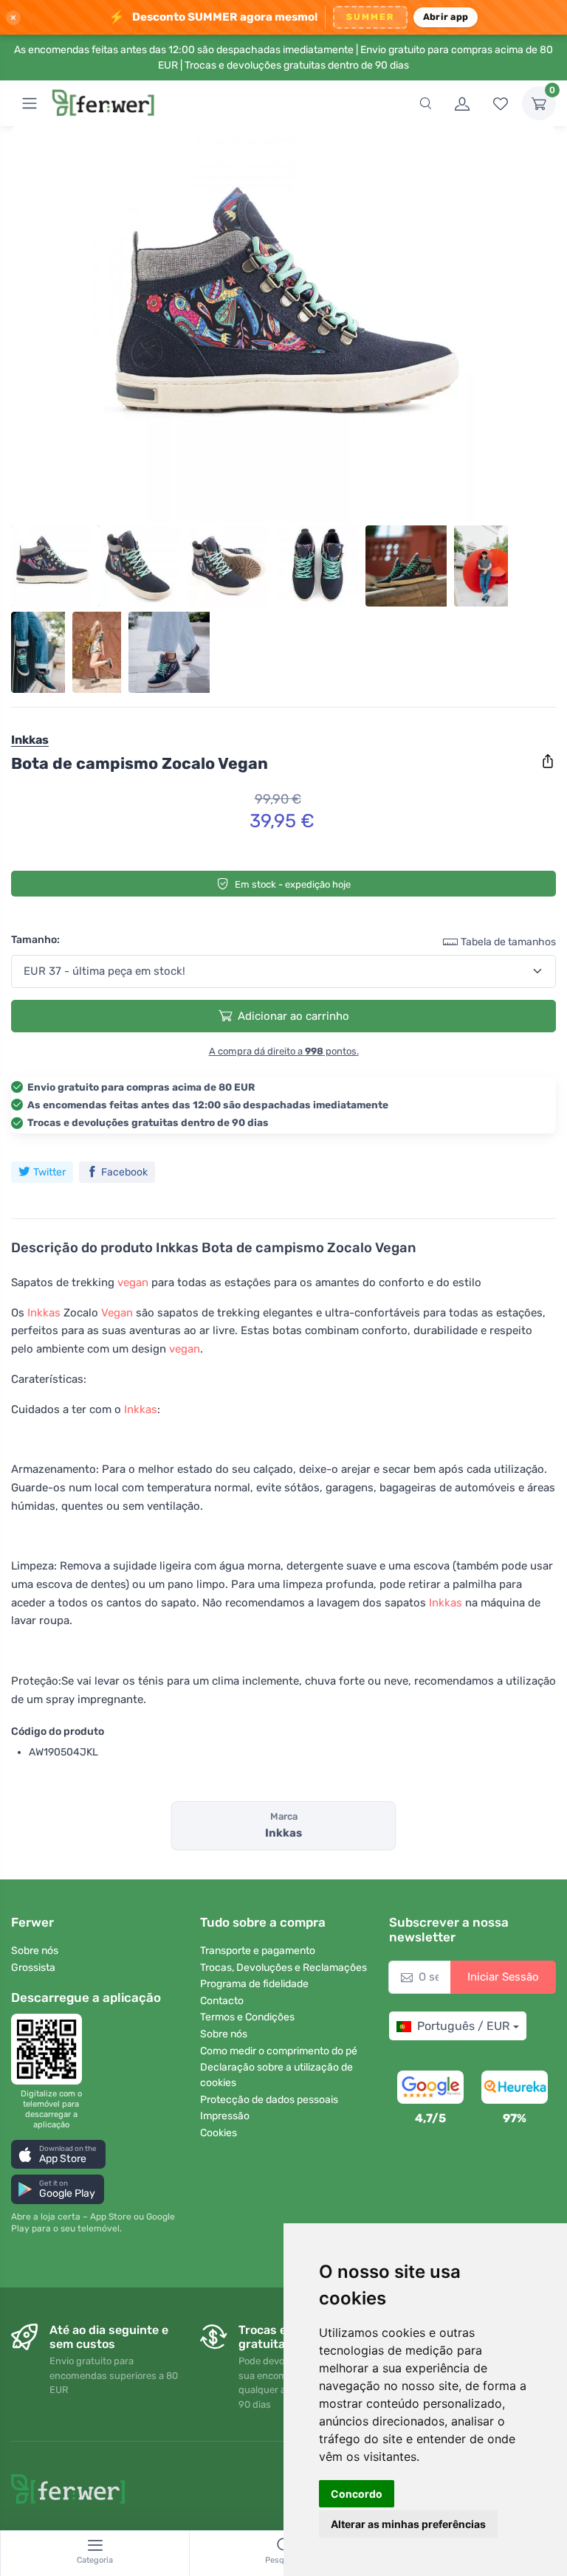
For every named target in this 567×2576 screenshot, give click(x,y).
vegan (133, 1282)
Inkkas (44, 1313)
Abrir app (446, 17)
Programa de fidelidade (254, 1984)
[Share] (548, 762)
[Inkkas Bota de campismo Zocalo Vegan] (283, 330)
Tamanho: (35, 940)
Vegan (117, 1313)
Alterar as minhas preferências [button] (408, 2524)
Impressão (225, 2116)
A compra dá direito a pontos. (284, 1051)
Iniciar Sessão (503, 1977)
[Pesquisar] (425, 103)
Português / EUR (463, 2026)
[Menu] (30, 103)
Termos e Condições (247, 2017)
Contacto (222, 2001)
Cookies (219, 2133)
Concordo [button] (357, 2494)
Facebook (124, 1172)
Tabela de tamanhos (508, 942)
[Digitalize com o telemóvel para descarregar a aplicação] (51, 2049)
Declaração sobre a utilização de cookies (276, 2075)
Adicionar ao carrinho (293, 1016)
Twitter (49, 1172)
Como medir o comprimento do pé (279, 2051)
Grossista (33, 1968)
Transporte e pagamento (258, 1951)
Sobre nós (35, 1951)
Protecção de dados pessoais (269, 2100)
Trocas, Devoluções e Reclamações (283, 1968)
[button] (58, 2154)
